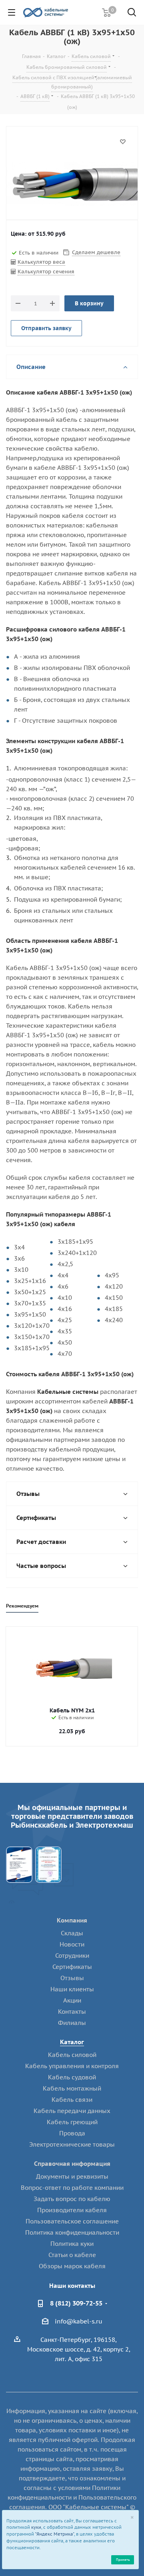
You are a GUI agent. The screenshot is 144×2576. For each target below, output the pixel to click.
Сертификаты (72, 1967)
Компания (72, 1920)
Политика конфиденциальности (72, 2232)
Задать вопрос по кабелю (72, 2199)
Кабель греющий (72, 2122)
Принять (123, 2559)
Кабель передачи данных (72, 2111)
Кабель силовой (72, 2055)
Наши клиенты (72, 1989)
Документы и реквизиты (72, 2176)
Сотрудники (72, 1956)
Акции (72, 2000)
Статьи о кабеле (72, 2255)
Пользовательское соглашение (72, 2221)
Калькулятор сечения (46, 272)
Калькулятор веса (41, 262)
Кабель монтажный (72, 2088)
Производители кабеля (72, 2210)
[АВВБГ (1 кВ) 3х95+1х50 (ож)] (72, 184)
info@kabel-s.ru (79, 2321)
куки (36, 2527)
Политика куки (72, 2244)
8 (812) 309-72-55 (76, 2303)
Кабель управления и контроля (72, 2066)
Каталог (72, 2042)
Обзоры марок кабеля (72, 2266)
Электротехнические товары (72, 2144)
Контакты (72, 2012)
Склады (72, 1933)
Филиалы (72, 2023)
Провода (72, 2133)
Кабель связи (72, 2100)
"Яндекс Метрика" (54, 2534)
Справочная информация (72, 2164)
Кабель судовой (72, 2077)
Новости (72, 1944)
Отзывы (72, 1978)
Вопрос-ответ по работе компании (72, 2188)
